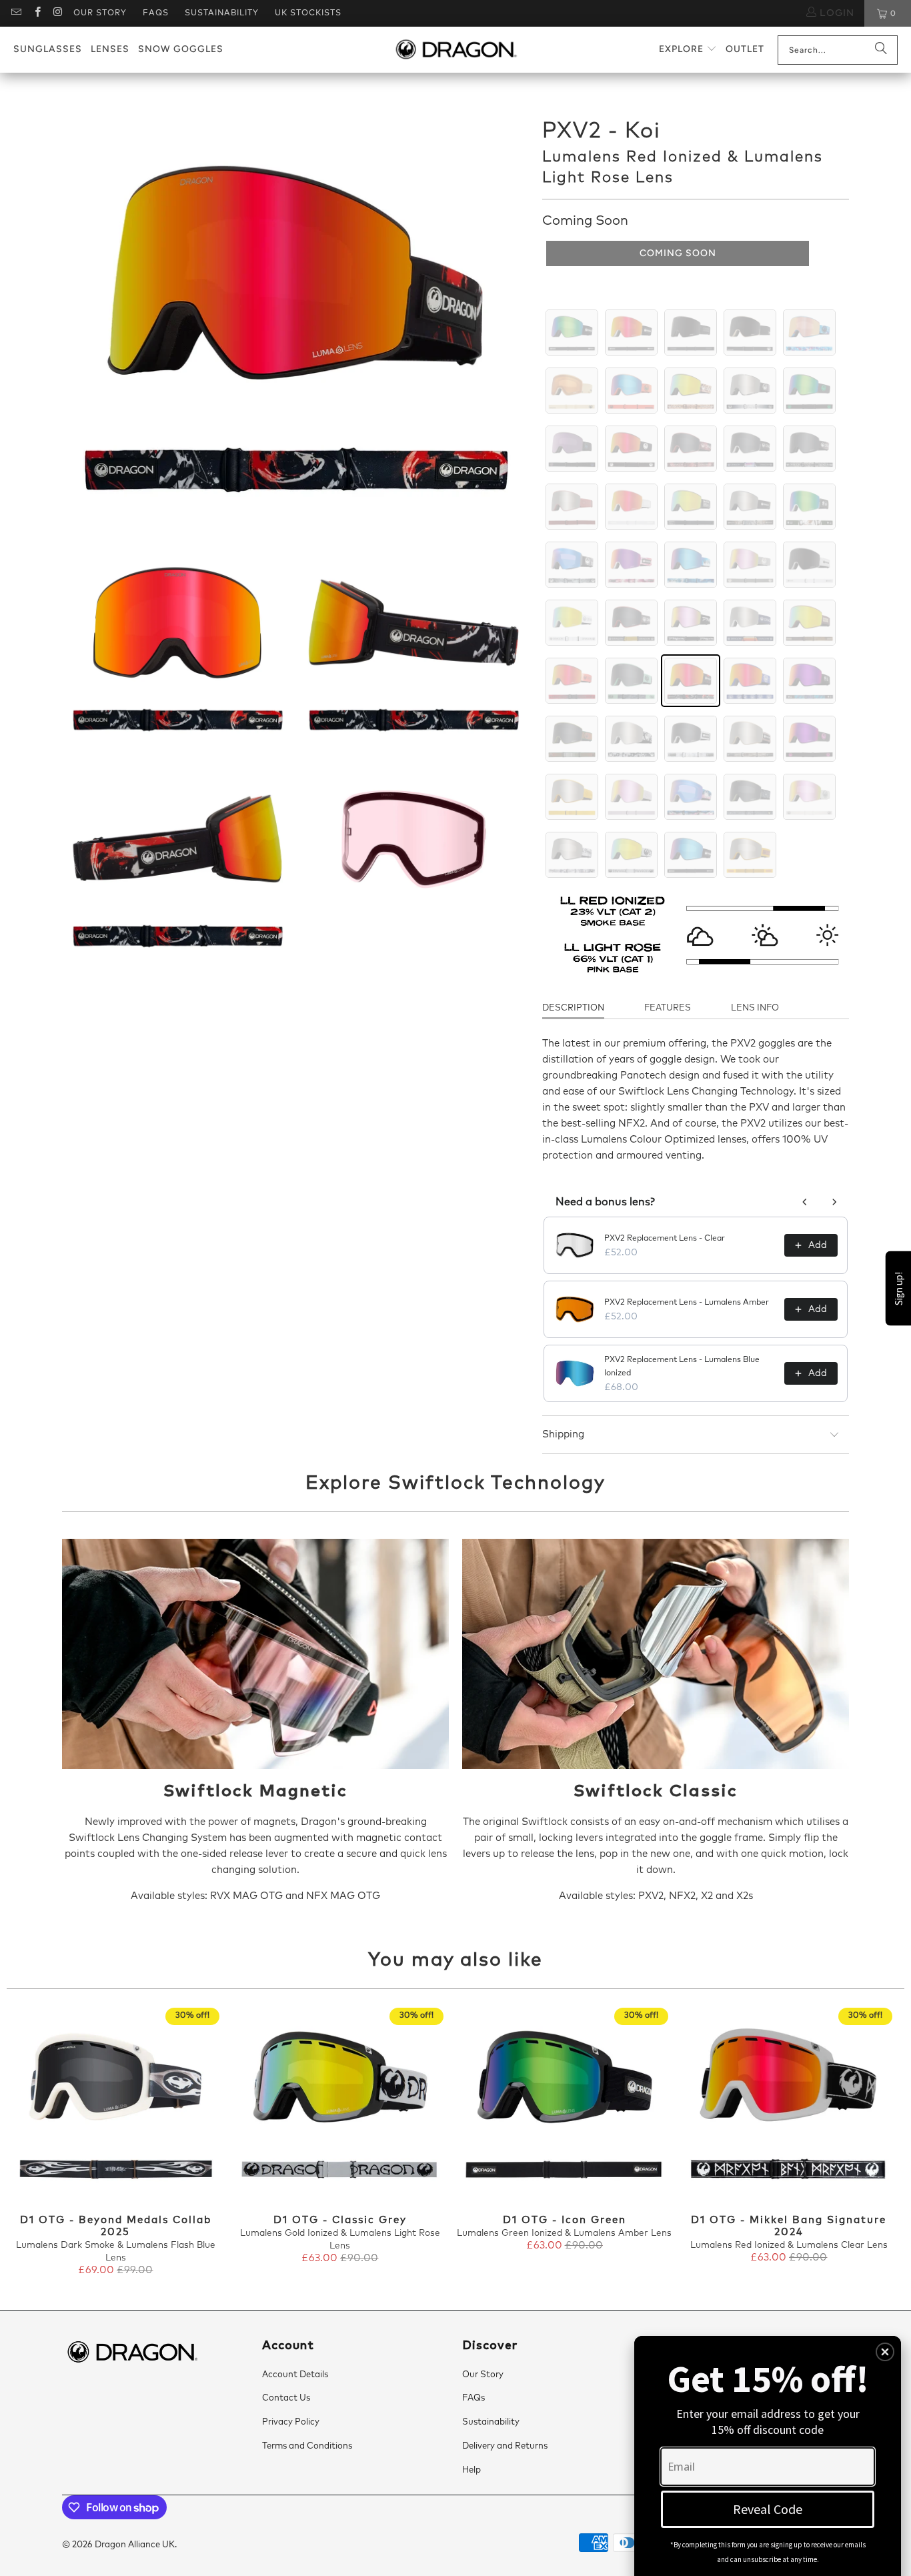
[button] (688, 50)
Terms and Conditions (307, 2446)
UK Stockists (308, 13)
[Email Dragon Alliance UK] (16, 13)
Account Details (295, 2375)
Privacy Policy (291, 2422)
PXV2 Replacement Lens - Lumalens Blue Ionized (682, 1367)
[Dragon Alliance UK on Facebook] (36, 13)
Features (668, 1008)
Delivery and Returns (505, 2446)
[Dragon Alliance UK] (456, 50)
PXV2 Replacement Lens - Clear (665, 1239)
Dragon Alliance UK (135, 2545)
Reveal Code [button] (768, 2509)
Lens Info (755, 1008)
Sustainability (222, 13)
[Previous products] (805, 1202)
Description (573, 1008)
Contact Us (286, 2398)
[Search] (881, 50)
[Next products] (834, 1202)
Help (472, 2470)
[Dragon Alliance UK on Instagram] (58, 13)
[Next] (883, 2143)
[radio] (572, 333)
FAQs (156, 13)
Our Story (100, 13)
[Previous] (28, 2143)
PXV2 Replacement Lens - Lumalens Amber (687, 1303)
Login (835, 13)
